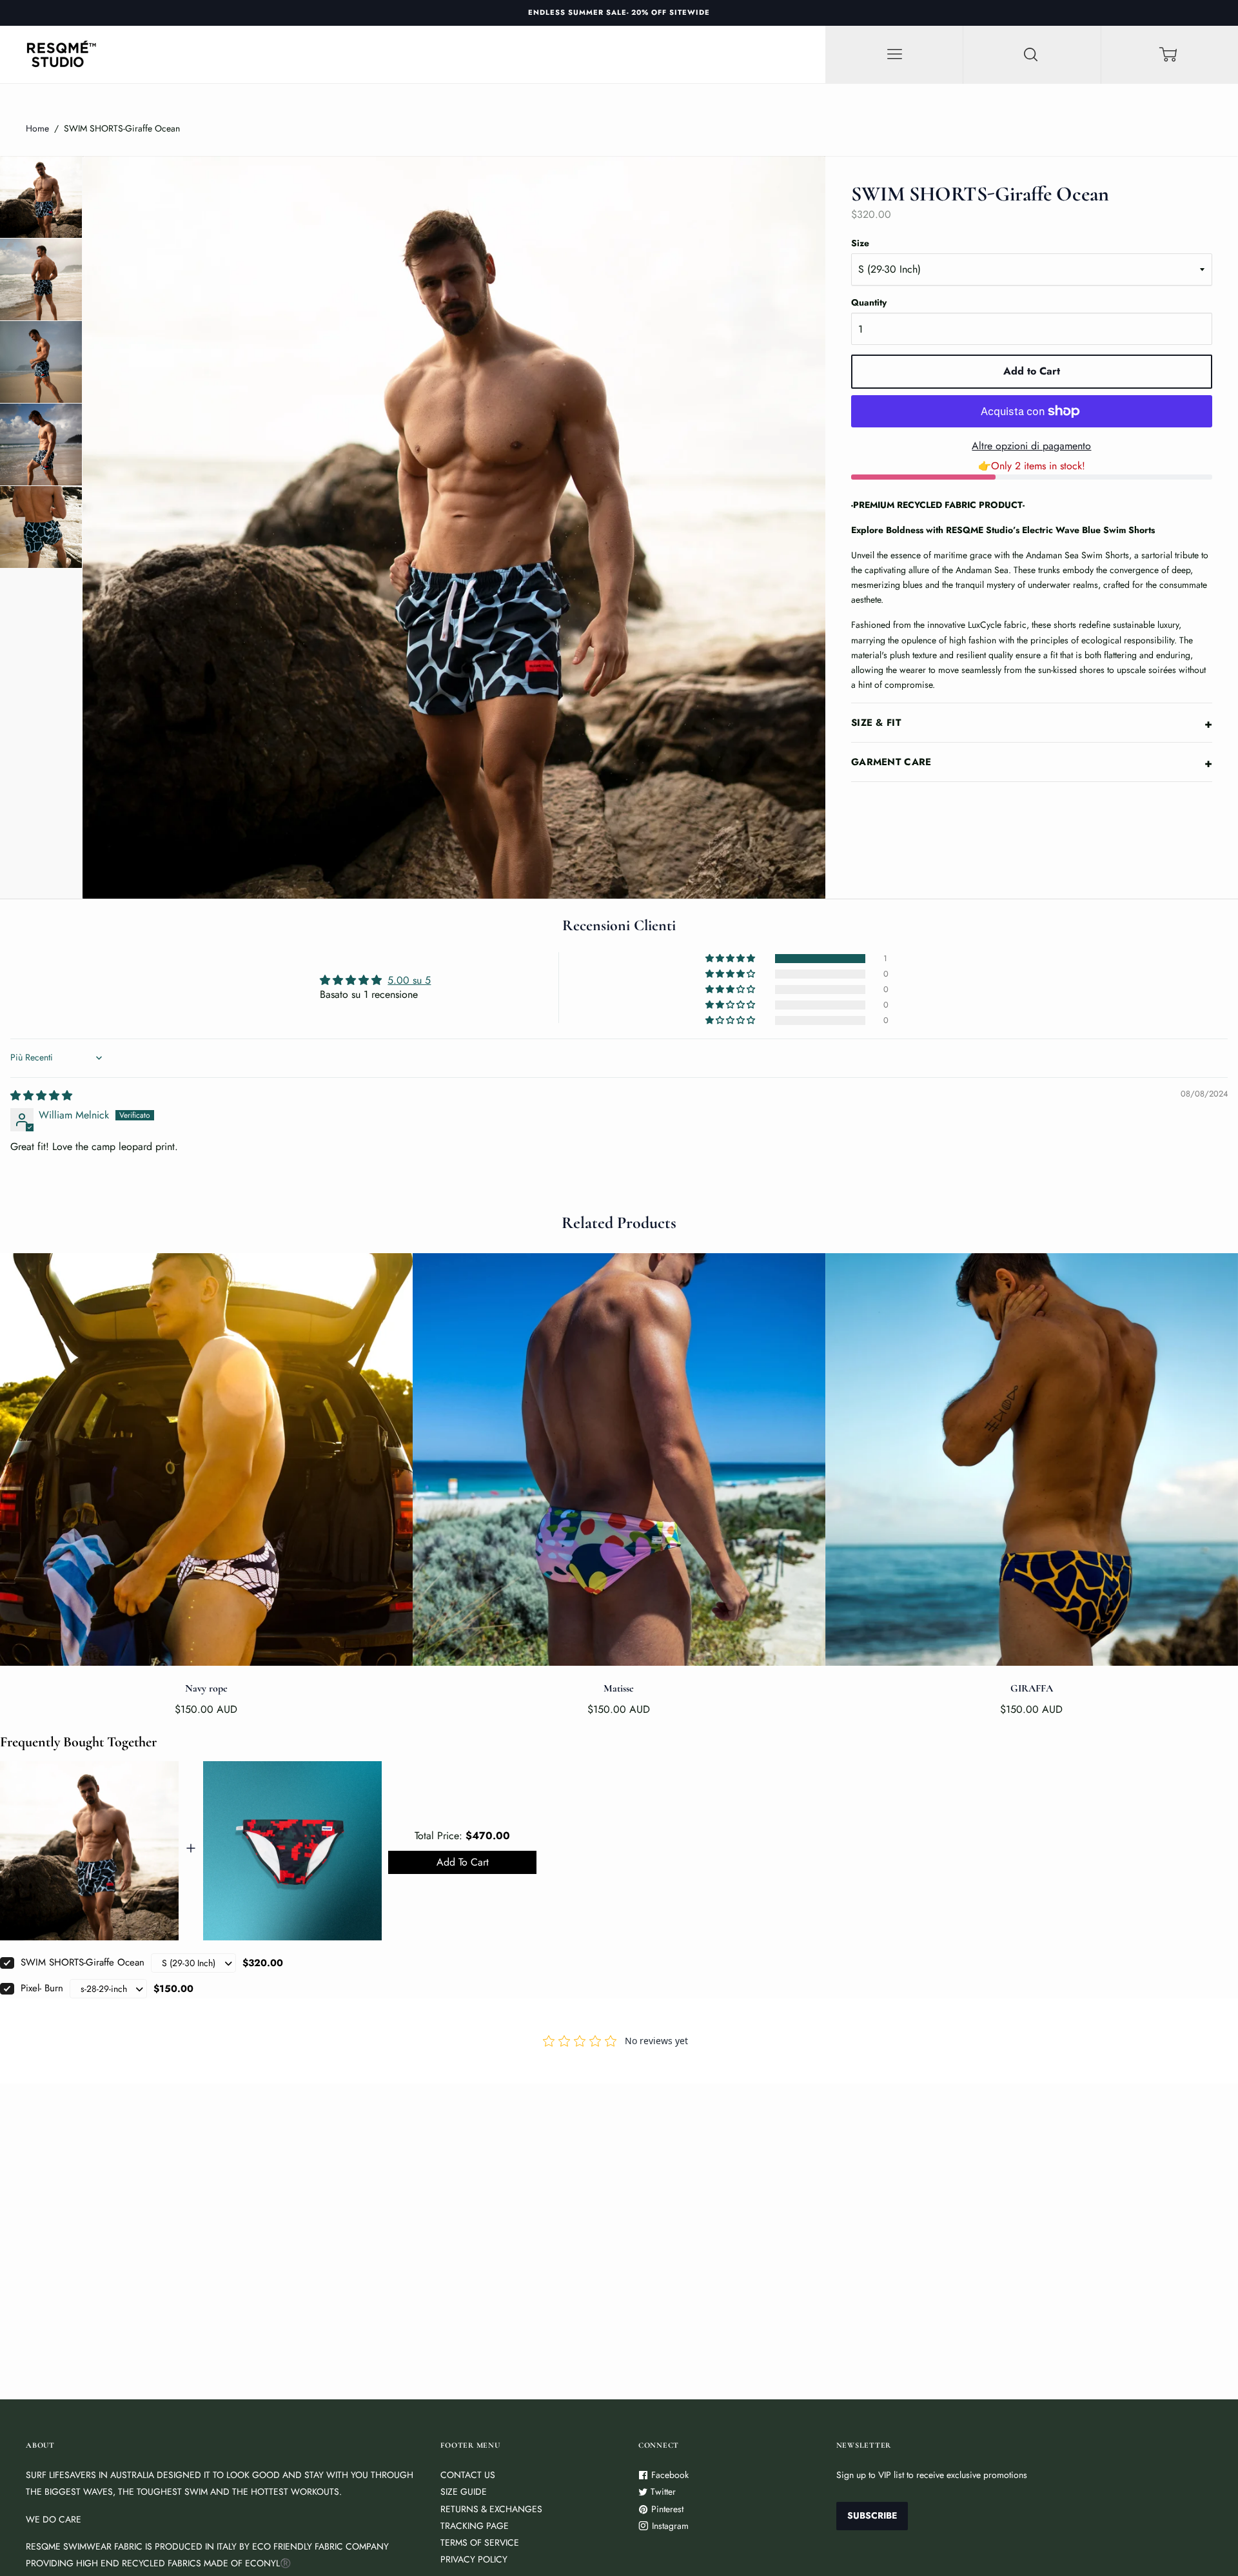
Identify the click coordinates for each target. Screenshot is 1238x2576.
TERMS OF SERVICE (480, 2542)
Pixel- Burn (42, 1988)
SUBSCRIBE (872, 2515)
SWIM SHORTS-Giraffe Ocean (83, 1962)
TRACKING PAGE (475, 2526)
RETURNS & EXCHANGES (491, 2509)
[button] (731, 959)
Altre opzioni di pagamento (1031, 446)
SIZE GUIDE (464, 2492)
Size (860, 243)
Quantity (869, 302)
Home (37, 128)
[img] (41, 1096)
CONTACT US (468, 2475)
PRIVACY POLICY (474, 2559)
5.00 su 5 (409, 980)
